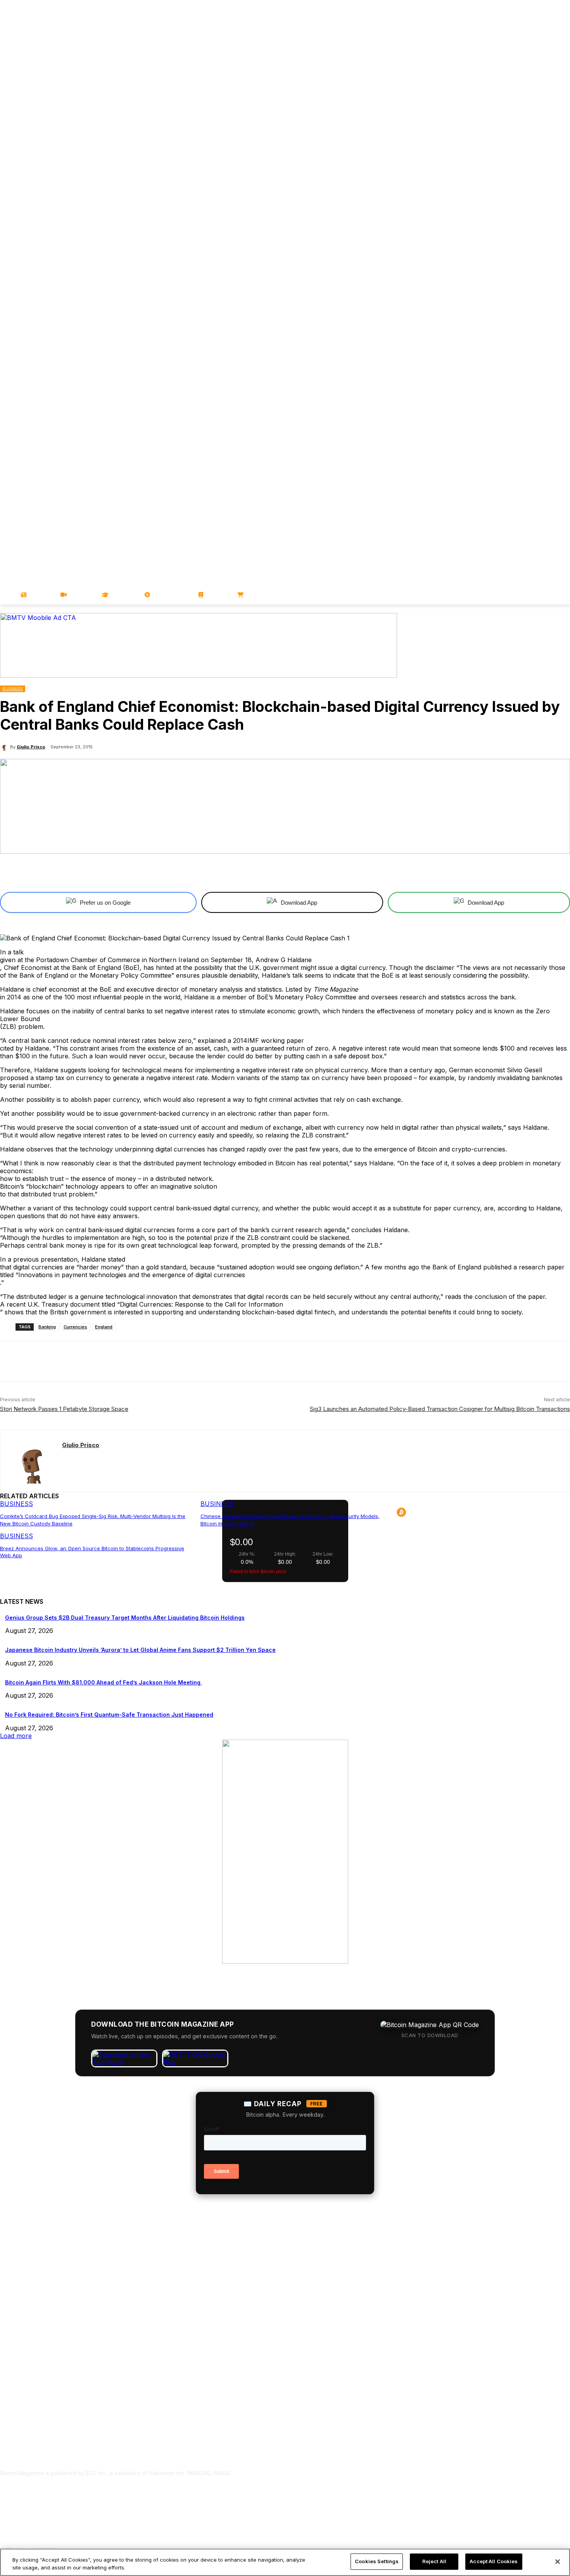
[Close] (558, 2562)
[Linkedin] (555, 228)
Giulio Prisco (31, 747)
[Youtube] (533, 228)
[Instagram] (566, 228)
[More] (347, 872)
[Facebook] (512, 228)
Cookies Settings (377, 2561)
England (104, 1327)
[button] (561, 595)
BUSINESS (13, 689)
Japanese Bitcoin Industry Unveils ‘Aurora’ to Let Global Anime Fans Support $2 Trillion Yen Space (140, 1650)
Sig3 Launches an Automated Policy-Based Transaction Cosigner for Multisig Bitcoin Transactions (440, 1409)
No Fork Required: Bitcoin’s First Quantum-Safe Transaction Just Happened (109, 1715)
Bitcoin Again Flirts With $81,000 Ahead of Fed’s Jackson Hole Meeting (104, 1682)
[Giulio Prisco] (5, 747)
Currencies (75, 1327)
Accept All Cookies (494, 2561)
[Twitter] (522, 228)
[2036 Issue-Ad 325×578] (285, 1961)
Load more (16, 1736)
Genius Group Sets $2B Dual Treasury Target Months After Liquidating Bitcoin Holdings (125, 1618)
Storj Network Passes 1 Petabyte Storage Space (64, 1409)
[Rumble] (544, 228)
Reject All (434, 2561)
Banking (47, 1327)
